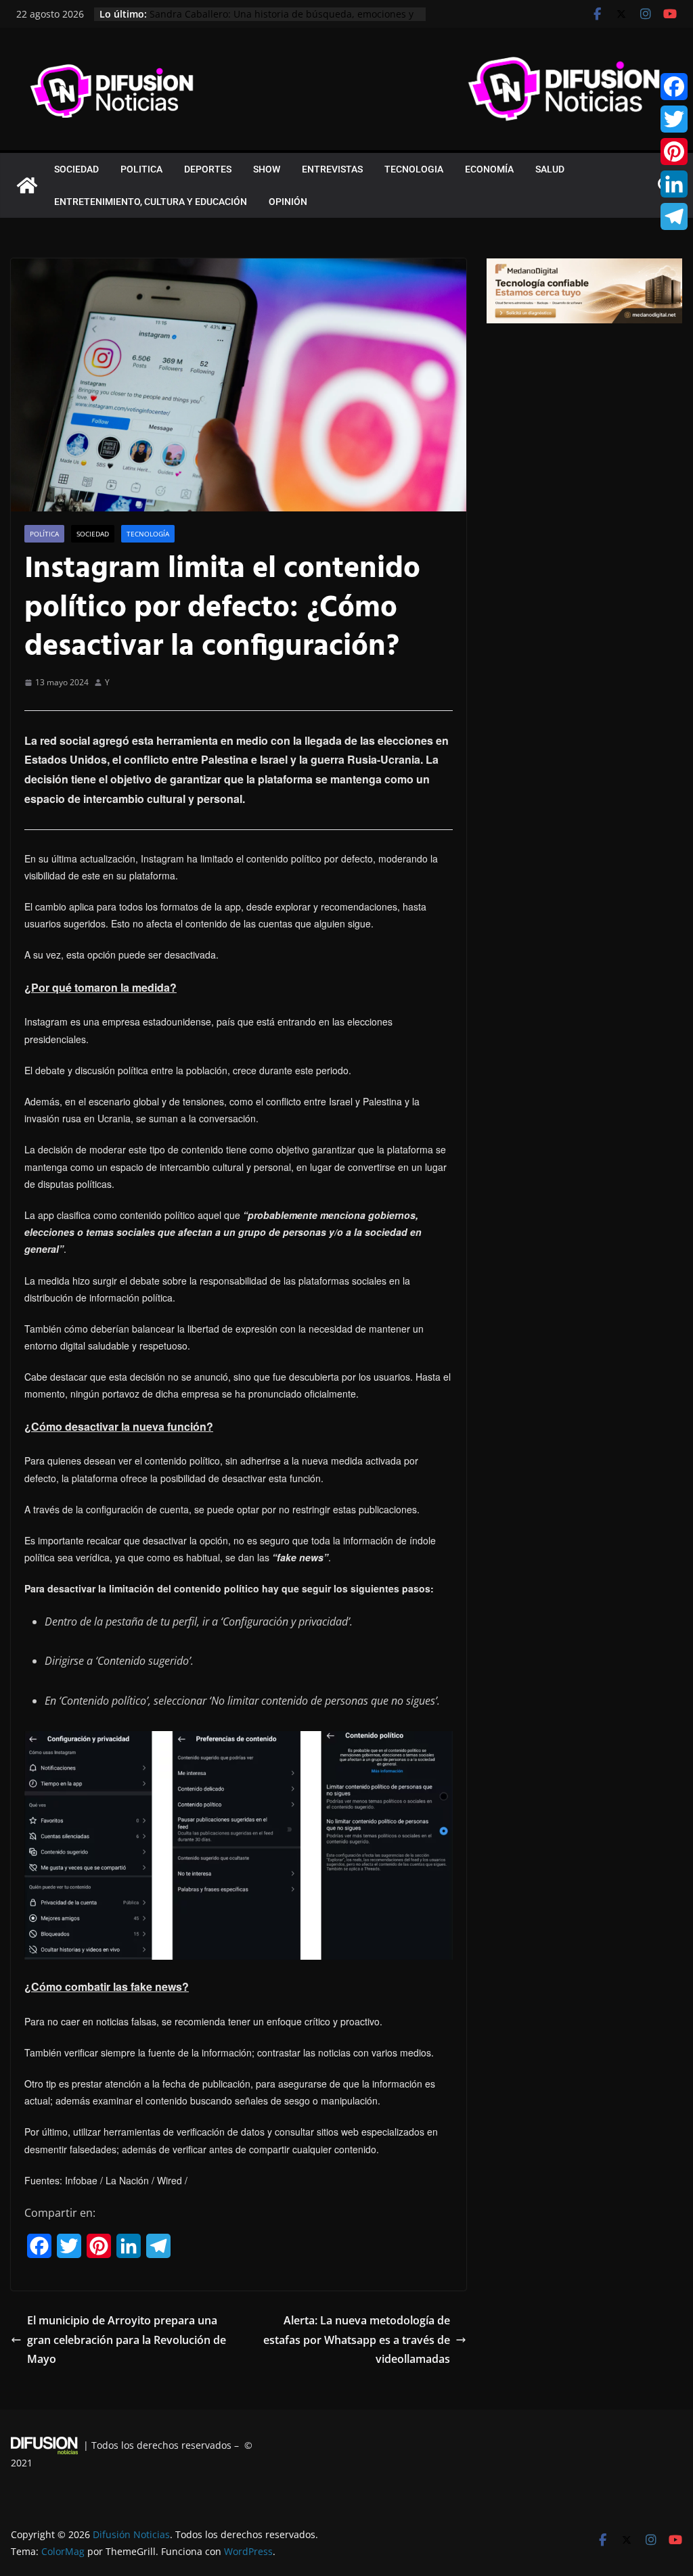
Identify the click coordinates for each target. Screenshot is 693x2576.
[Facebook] (674, 87)
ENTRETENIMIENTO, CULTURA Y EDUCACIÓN (151, 202)
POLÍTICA (44, 534)
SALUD (550, 169)
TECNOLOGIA (414, 169)
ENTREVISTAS (332, 169)
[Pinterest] (674, 152)
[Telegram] (674, 216)
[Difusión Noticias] (27, 185)
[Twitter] (674, 119)
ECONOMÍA (489, 169)
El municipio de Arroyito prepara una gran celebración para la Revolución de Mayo (127, 2340)
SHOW (267, 169)
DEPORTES (208, 169)
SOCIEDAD (76, 169)
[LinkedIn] (674, 184)
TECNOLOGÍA (148, 534)
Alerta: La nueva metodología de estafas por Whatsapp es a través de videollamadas (357, 2340)
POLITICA (141, 169)
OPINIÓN (288, 202)
